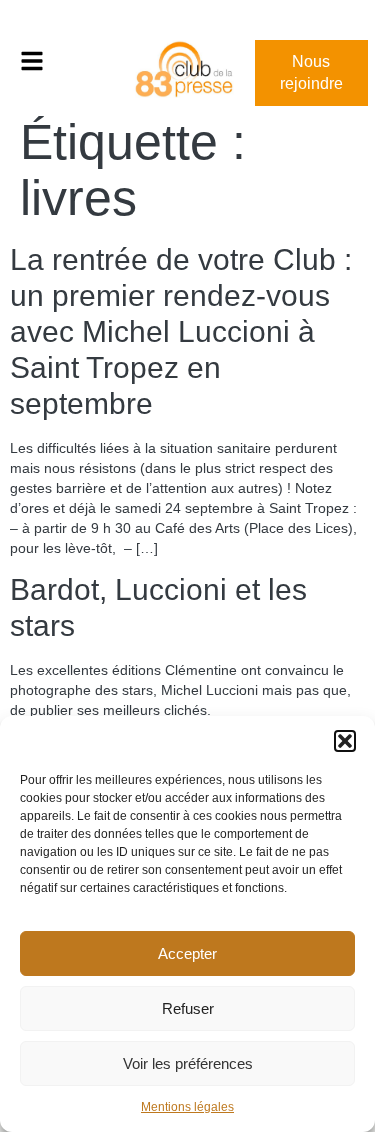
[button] (345, 741)
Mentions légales (187, 1107)
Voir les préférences (188, 1063)
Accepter (187, 953)
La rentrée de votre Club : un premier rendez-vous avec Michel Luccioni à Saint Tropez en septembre (181, 331)
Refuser (188, 1008)
